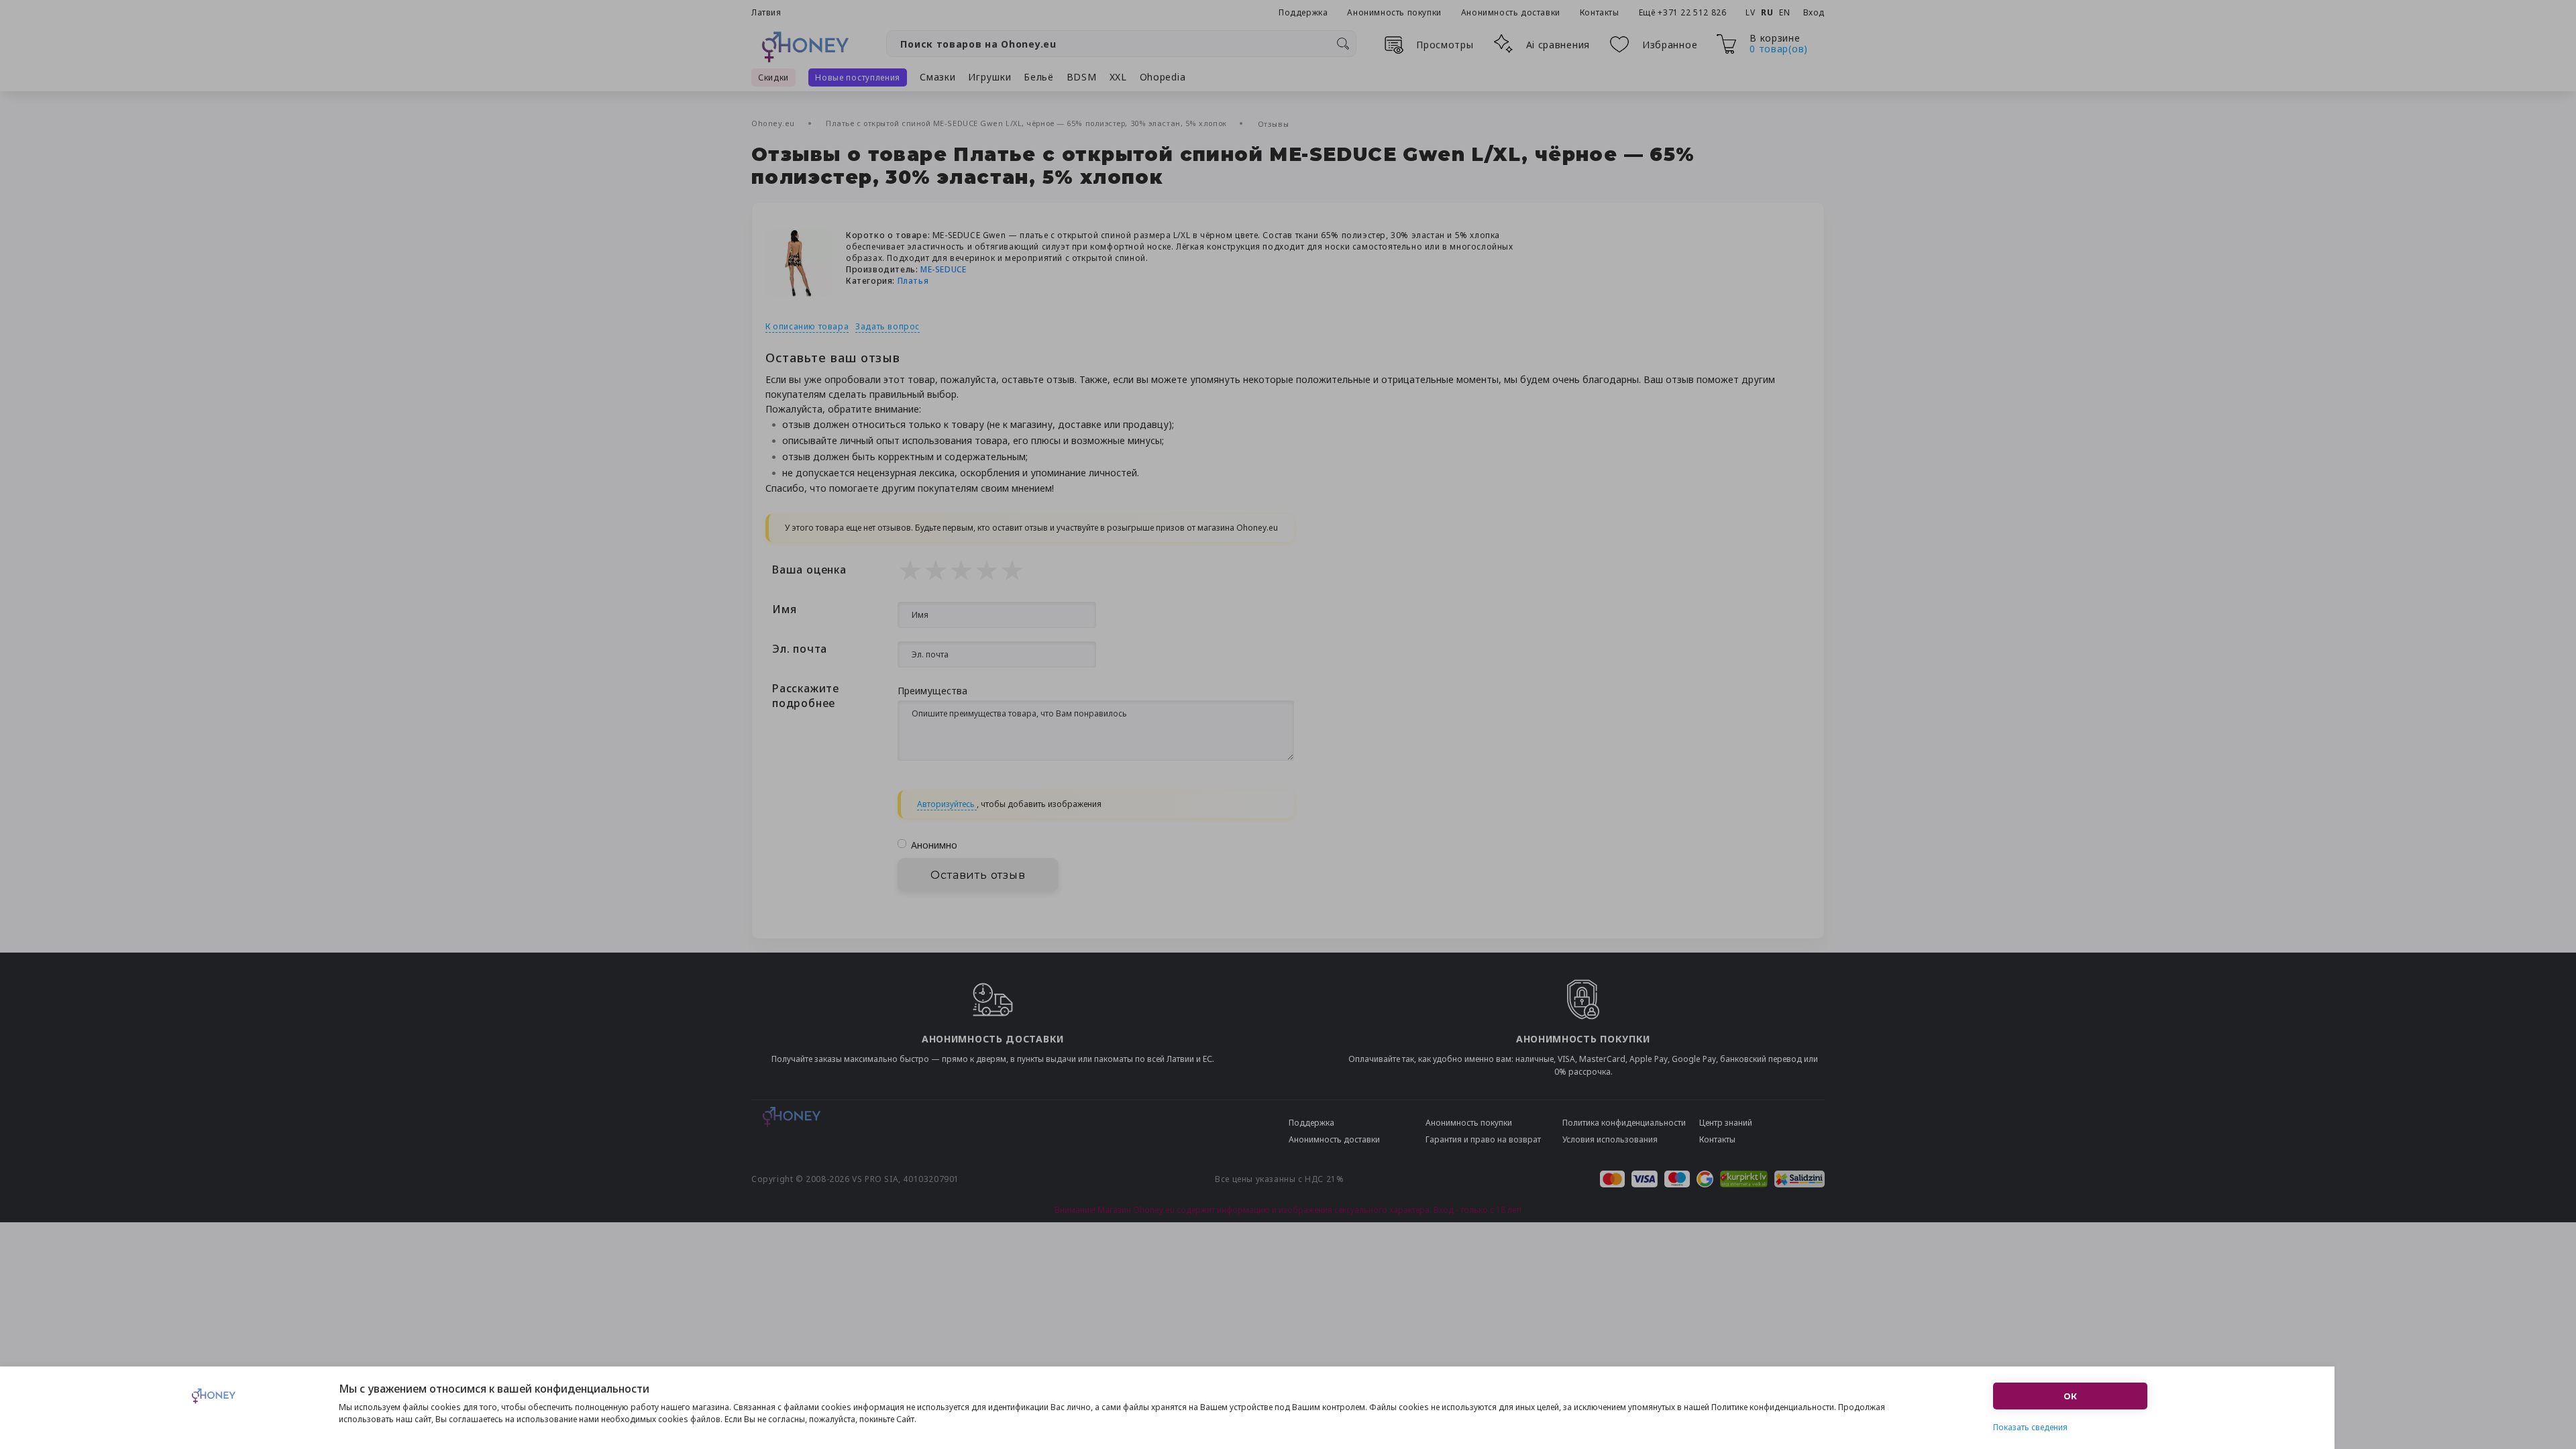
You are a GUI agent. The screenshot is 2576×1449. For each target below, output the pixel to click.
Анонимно (934, 845)
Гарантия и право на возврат (1483, 1139)
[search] (1343, 44)
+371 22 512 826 (1693, 12)
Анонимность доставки (1511, 12)
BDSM (1082, 77)
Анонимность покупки (1394, 12)
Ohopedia (1163, 77)
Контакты (1600, 12)
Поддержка (1303, 12)
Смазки (937, 77)
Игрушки (989, 77)
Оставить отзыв (978, 875)
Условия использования (1610, 1139)
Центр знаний (1726, 1123)
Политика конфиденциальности (1624, 1123)
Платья (913, 281)
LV (1750, 12)
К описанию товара (807, 326)
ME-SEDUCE (943, 269)
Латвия (766, 12)
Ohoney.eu (774, 123)
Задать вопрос (888, 326)
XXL (1118, 77)
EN (1784, 12)
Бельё (1039, 77)
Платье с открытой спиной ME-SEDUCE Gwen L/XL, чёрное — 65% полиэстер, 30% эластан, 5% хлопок (1027, 123)
